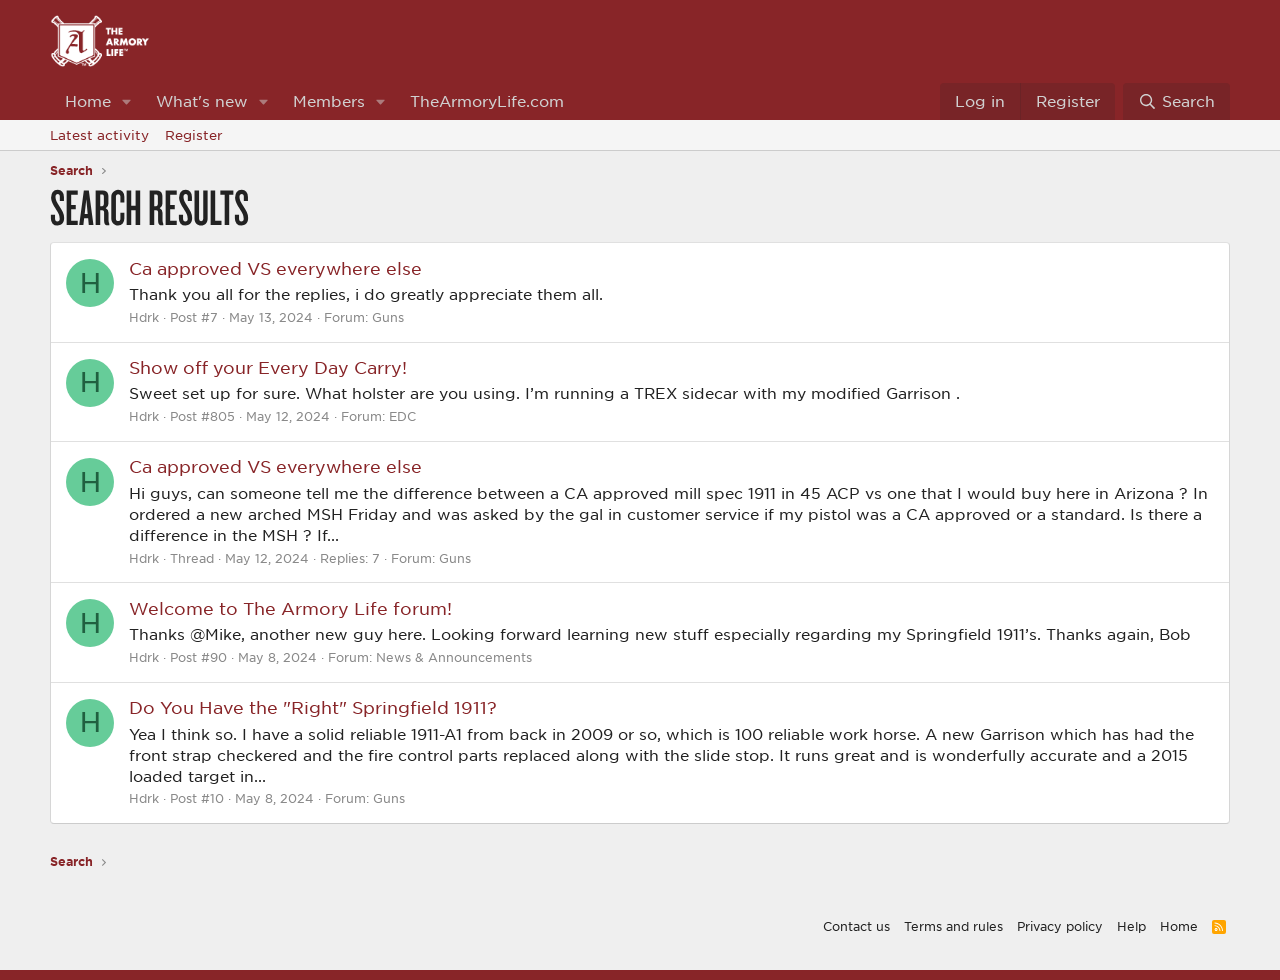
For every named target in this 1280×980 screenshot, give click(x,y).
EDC (402, 416)
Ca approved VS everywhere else (275, 268)
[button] (127, 101)
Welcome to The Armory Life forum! (290, 608)
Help (1131, 926)
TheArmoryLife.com (487, 101)
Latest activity (99, 135)
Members (329, 101)
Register (194, 135)
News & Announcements (454, 657)
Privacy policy (1060, 926)
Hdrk (144, 317)
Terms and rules (953, 926)
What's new (202, 101)
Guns (388, 317)
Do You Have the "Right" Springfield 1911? (313, 707)
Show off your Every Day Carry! (268, 367)
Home (88, 101)
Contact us (856, 926)
